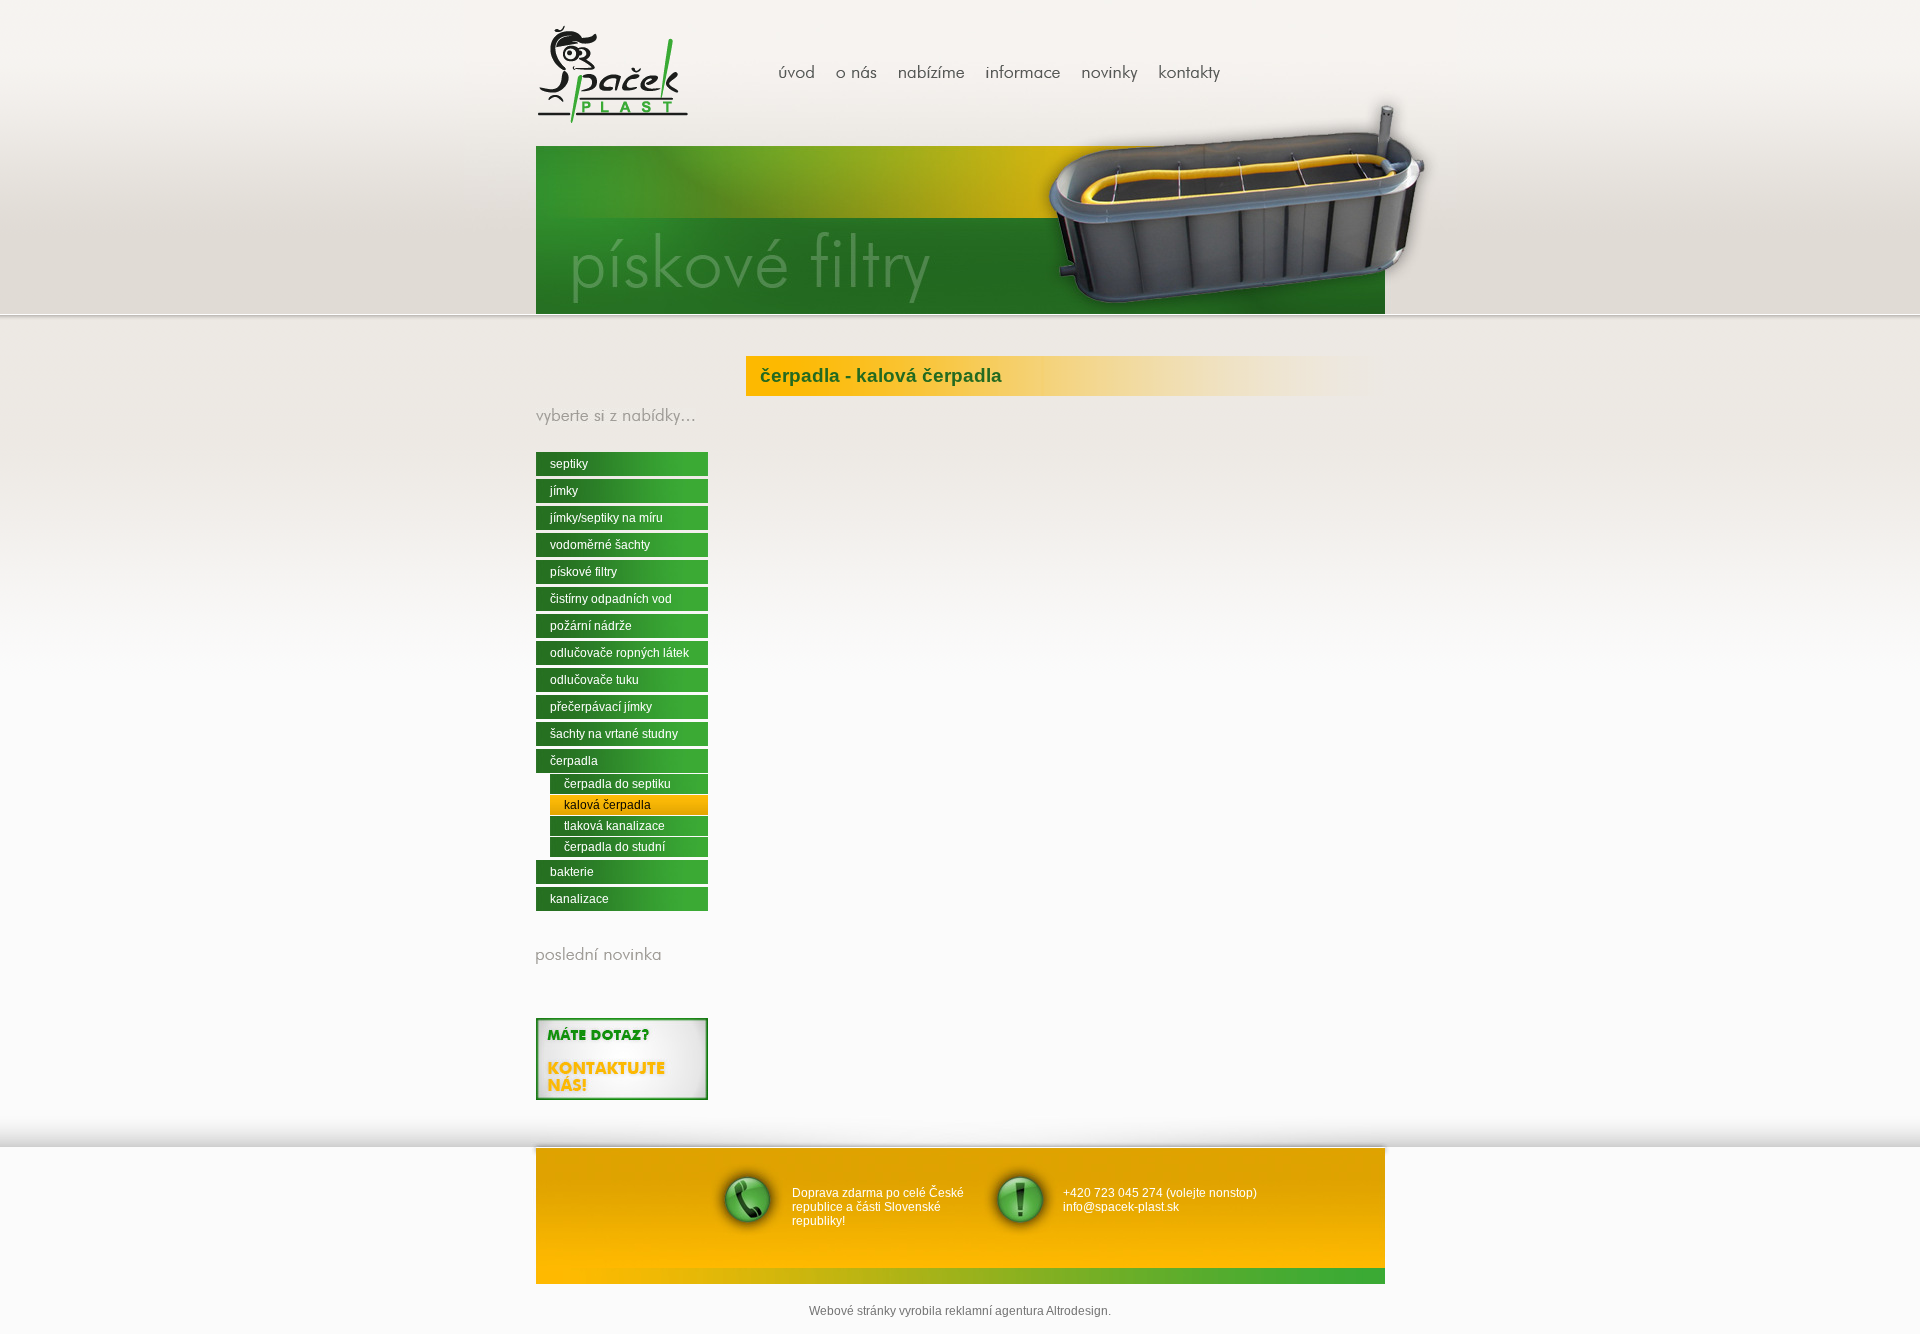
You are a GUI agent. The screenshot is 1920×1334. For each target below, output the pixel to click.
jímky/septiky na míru (606, 518)
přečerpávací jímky (601, 707)
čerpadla (574, 761)
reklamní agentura (994, 1311)
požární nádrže (591, 626)
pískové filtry (583, 572)
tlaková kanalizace (614, 826)
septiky (569, 464)
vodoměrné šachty (600, 545)
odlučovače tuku (594, 680)
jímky (564, 491)
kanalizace (579, 899)
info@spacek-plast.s (1118, 1207)
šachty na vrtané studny (614, 734)
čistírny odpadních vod (611, 599)
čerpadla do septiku (617, 784)
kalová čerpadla (607, 805)
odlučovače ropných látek (619, 653)
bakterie (572, 872)
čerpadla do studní (614, 847)
